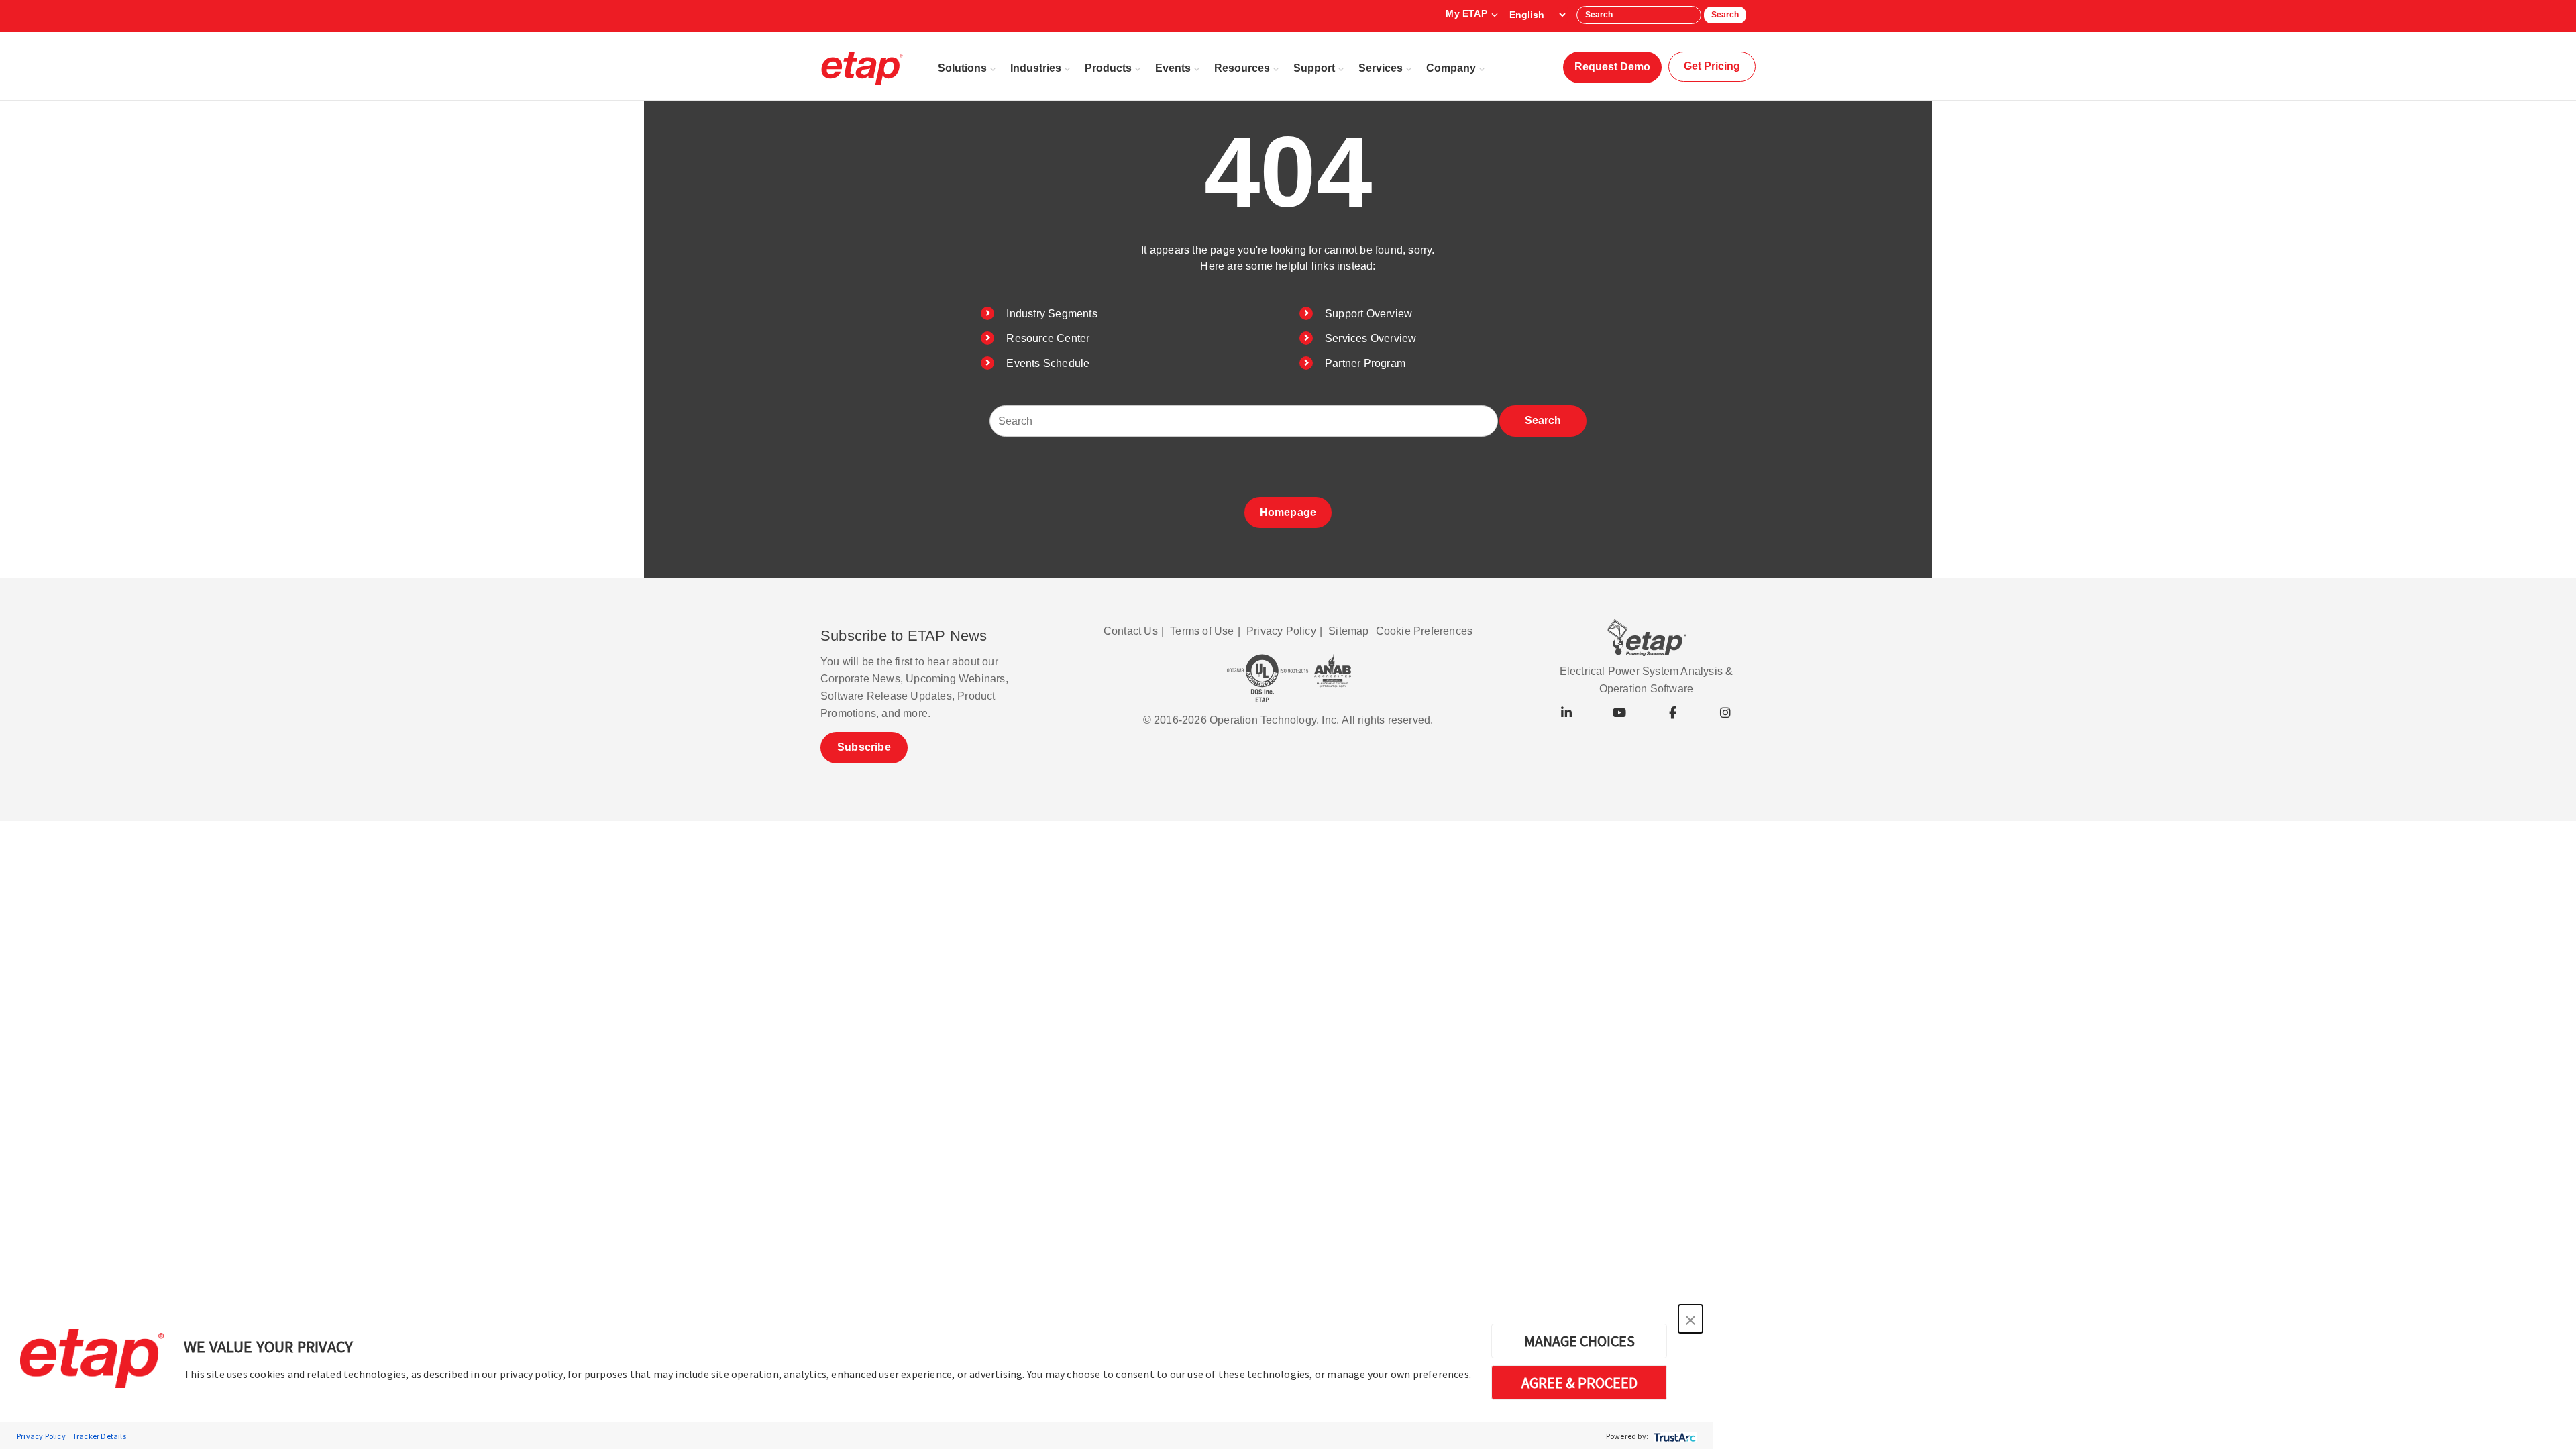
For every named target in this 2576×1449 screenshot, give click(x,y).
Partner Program (1365, 363)
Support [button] (1314, 68)
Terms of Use (1202, 631)
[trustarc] (1673, 1436)
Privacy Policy (41, 1436)
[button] (1690, 1319)
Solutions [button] (962, 68)
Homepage (1288, 512)
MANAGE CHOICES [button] (1579, 1341)
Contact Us (1131, 631)
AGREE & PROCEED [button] (1579, 1383)
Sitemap (1348, 631)
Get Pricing (1712, 66)
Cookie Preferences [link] (1425, 631)
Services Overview (1371, 338)
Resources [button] (1242, 68)
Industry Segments (1052, 314)
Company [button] (1451, 68)
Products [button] (1108, 68)
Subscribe (864, 747)
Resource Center (1048, 338)
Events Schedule (1048, 363)
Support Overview (1368, 314)
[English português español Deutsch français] (1537, 15)
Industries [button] (1036, 68)
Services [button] (1381, 68)
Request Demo (1612, 67)
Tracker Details (99, 1436)
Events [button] (1173, 68)
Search (1725, 15)
